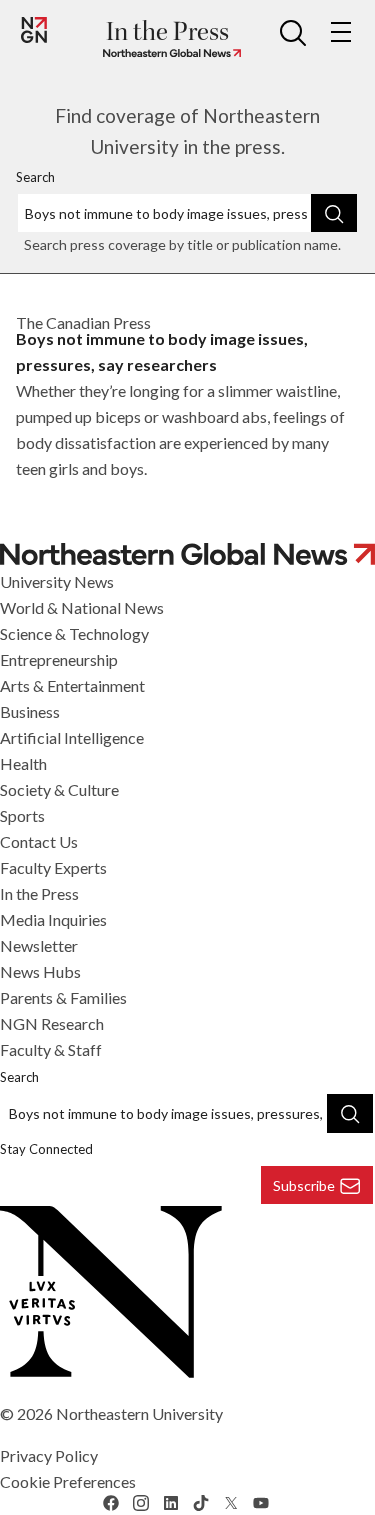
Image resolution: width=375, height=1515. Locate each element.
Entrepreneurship (59, 659)
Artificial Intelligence (72, 737)
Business (30, 711)
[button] (293, 32)
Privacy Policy (49, 1455)
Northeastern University (139, 1413)
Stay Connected (46, 1149)
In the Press (39, 893)
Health (23, 763)
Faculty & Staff (51, 1049)
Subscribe (304, 1185)
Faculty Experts (53, 867)
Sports (22, 815)
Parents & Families (63, 997)
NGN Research (52, 1023)
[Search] (334, 213)
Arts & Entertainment (72, 685)
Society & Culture (59, 789)
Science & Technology (74, 633)
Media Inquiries (53, 919)
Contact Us (39, 841)
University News (57, 581)
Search (35, 177)
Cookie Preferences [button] (68, 1481)
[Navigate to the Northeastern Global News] (34, 30)
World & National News (82, 607)
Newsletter (39, 945)
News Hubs (40, 971)
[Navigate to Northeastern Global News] (168, 53)
